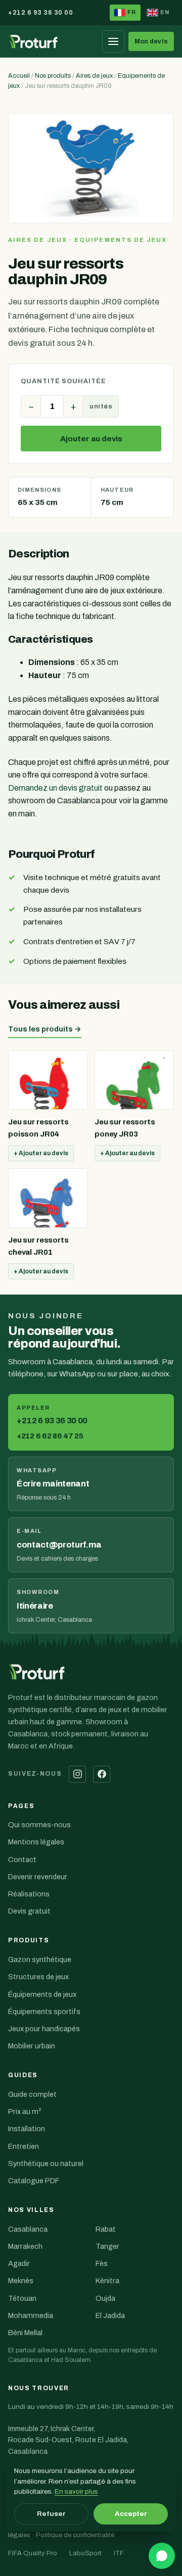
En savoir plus (76, 2491)
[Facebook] (102, 1774)
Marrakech (25, 2246)
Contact (22, 1860)
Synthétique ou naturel (46, 2163)
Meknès (21, 2281)
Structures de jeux (38, 1977)
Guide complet (32, 2094)
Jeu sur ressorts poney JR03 (125, 1128)
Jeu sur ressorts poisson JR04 (38, 1128)
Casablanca (28, 2229)
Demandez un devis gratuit (55, 788)
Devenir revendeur (38, 1877)
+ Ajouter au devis (41, 1153)
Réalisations (29, 1894)
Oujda (105, 2298)
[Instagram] (77, 1774)
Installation (27, 2129)
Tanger (107, 2246)
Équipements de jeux (42, 1994)
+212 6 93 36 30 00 (40, 13)
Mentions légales (36, 1842)
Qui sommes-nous (39, 1825)
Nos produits (53, 76)
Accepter (131, 2514)
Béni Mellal (25, 2333)
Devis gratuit (29, 1911)
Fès (102, 2263)
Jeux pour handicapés (44, 2029)
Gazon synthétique (40, 1960)
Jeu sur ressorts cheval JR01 (38, 1246)
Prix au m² (25, 2111)
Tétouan (22, 2298)
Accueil (19, 76)
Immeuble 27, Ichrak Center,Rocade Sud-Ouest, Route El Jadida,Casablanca (68, 2448)
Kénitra (107, 2281)
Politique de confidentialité (75, 2535)
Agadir (19, 2263)
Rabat (106, 2229)
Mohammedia (31, 2315)
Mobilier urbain (32, 2046)
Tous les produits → (45, 1029)
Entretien (24, 2146)
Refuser (51, 2514)
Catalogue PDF (34, 2181)
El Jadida (110, 2315)
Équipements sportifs (44, 2012)
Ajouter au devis (91, 439)
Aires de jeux (94, 76)
